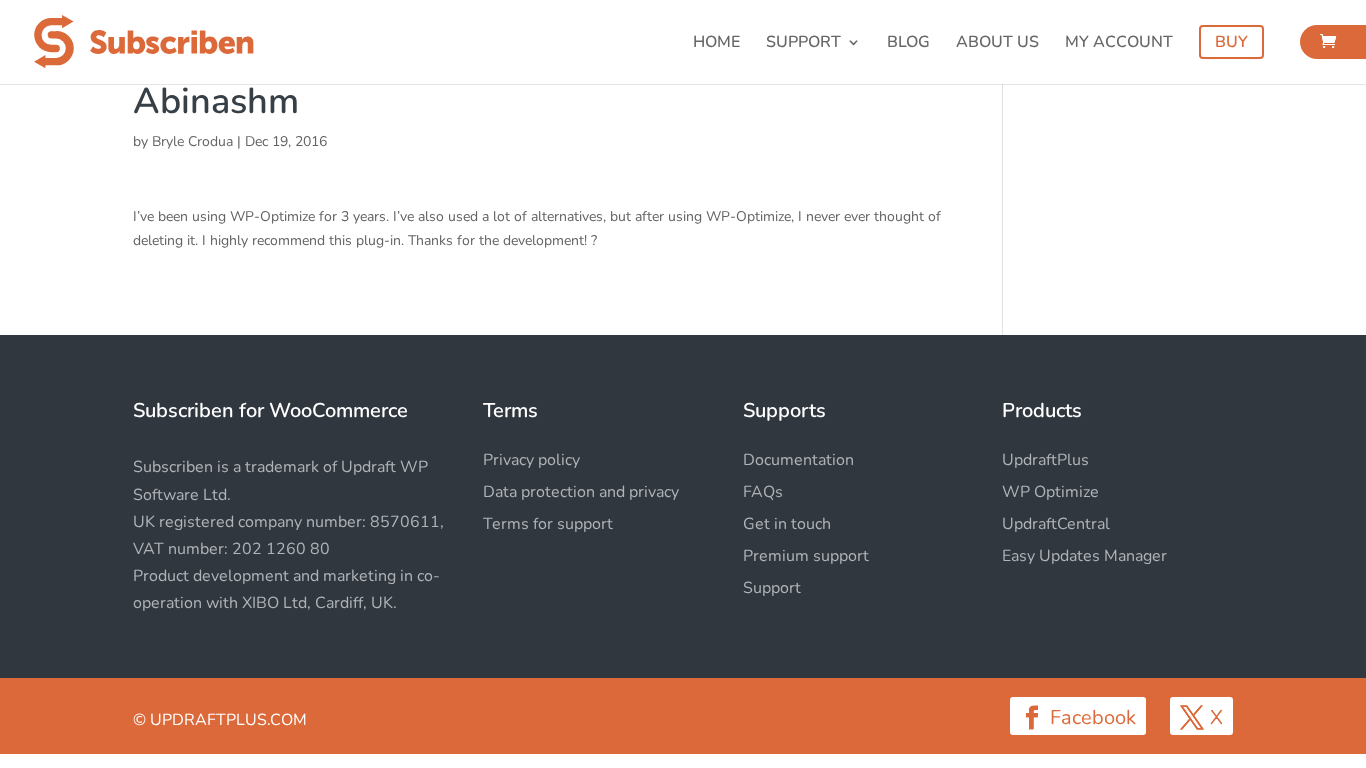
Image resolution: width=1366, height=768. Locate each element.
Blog (908, 44)
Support (803, 44)
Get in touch (787, 524)
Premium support (806, 556)
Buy (1231, 42)
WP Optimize (1050, 492)
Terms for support (548, 524)
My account (1119, 44)
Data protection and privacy (581, 492)
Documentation (798, 460)
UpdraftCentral (1056, 524)
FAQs (763, 492)
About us (997, 44)
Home (716, 44)
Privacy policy (531, 460)
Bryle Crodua (192, 141)
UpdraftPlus (1045, 460)
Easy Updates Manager (1084, 556)
